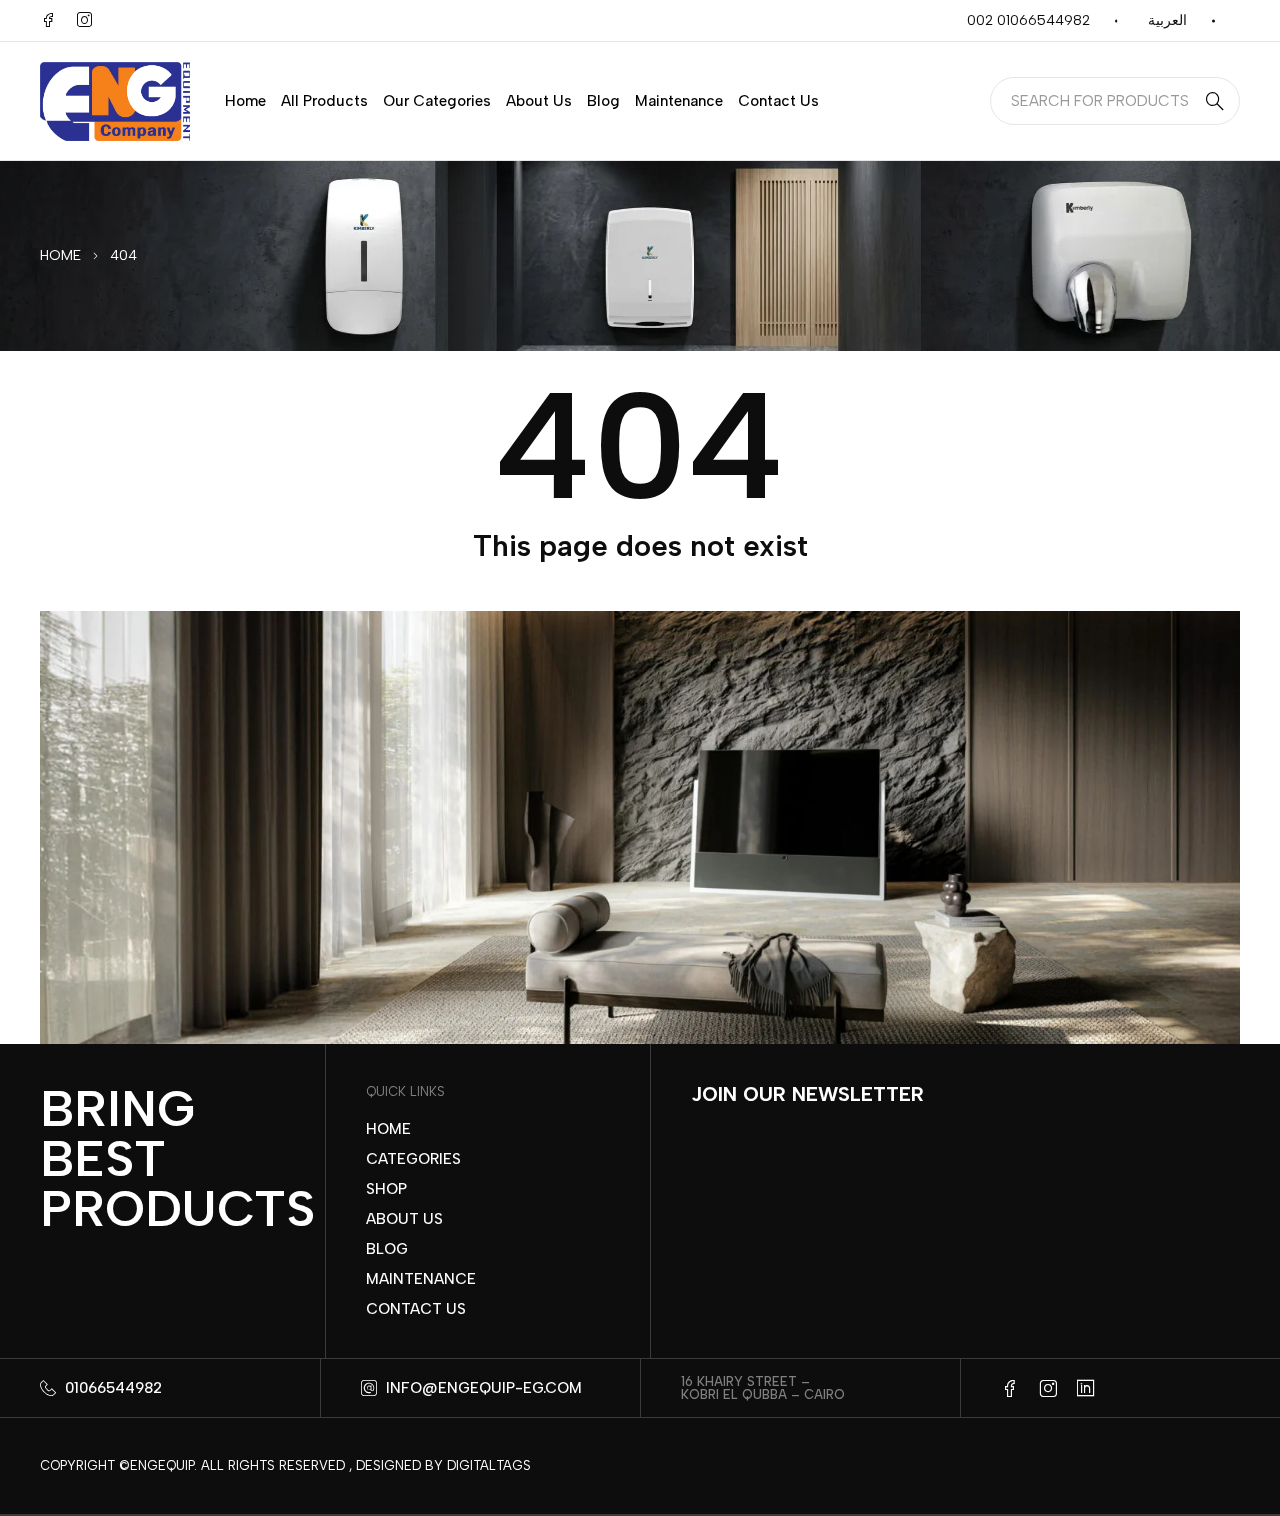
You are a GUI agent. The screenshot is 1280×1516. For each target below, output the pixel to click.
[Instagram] (84, 20)
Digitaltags (489, 1465)
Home (60, 255)
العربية (1167, 20)
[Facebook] (48, 20)
